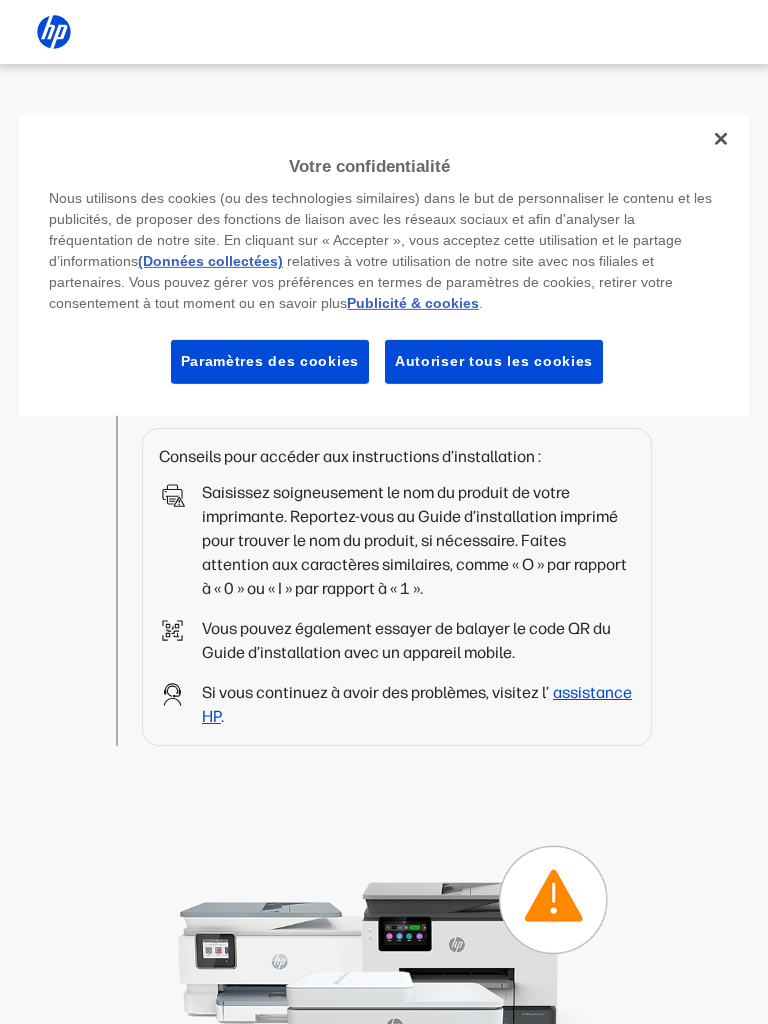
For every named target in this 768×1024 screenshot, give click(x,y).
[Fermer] (721, 138)
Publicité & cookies (413, 303)
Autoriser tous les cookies (494, 361)
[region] (384, 264)
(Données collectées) (210, 261)
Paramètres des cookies (270, 361)
